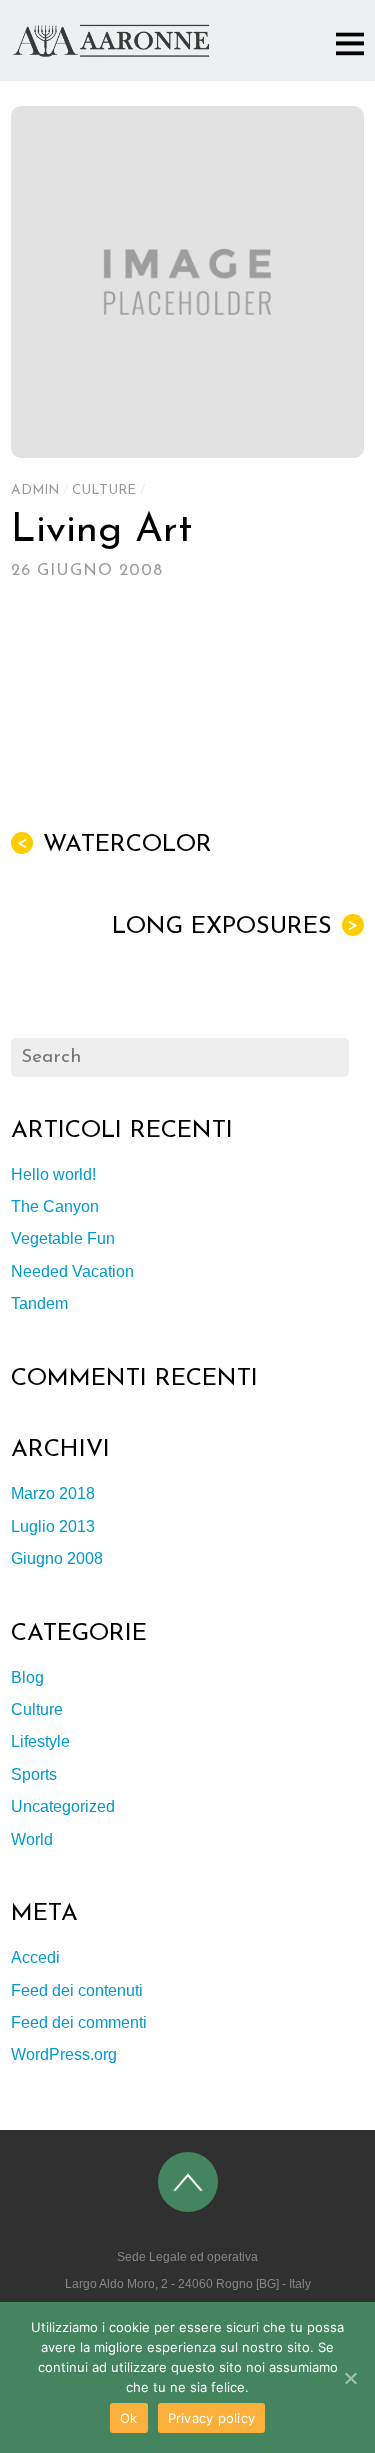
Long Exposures (235, 927)
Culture (104, 490)
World (32, 1839)
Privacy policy (212, 2418)
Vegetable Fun (63, 1238)
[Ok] (350, 2378)
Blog (27, 1677)
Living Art (101, 531)
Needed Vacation (72, 1271)
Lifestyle (40, 1741)
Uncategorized (63, 1806)
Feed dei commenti (79, 2022)
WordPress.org (64, 2054)
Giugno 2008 (57, 1558)
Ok (129, 2418)
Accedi (35, 1957)
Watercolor (114, 845)
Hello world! (53, 1174)
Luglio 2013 (53, 1526)
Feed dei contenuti (77, 1990)
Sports (34, 1774)
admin (35, 490)
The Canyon (55, 1206)
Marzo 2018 (53, 1493)
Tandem (39, 1303)
